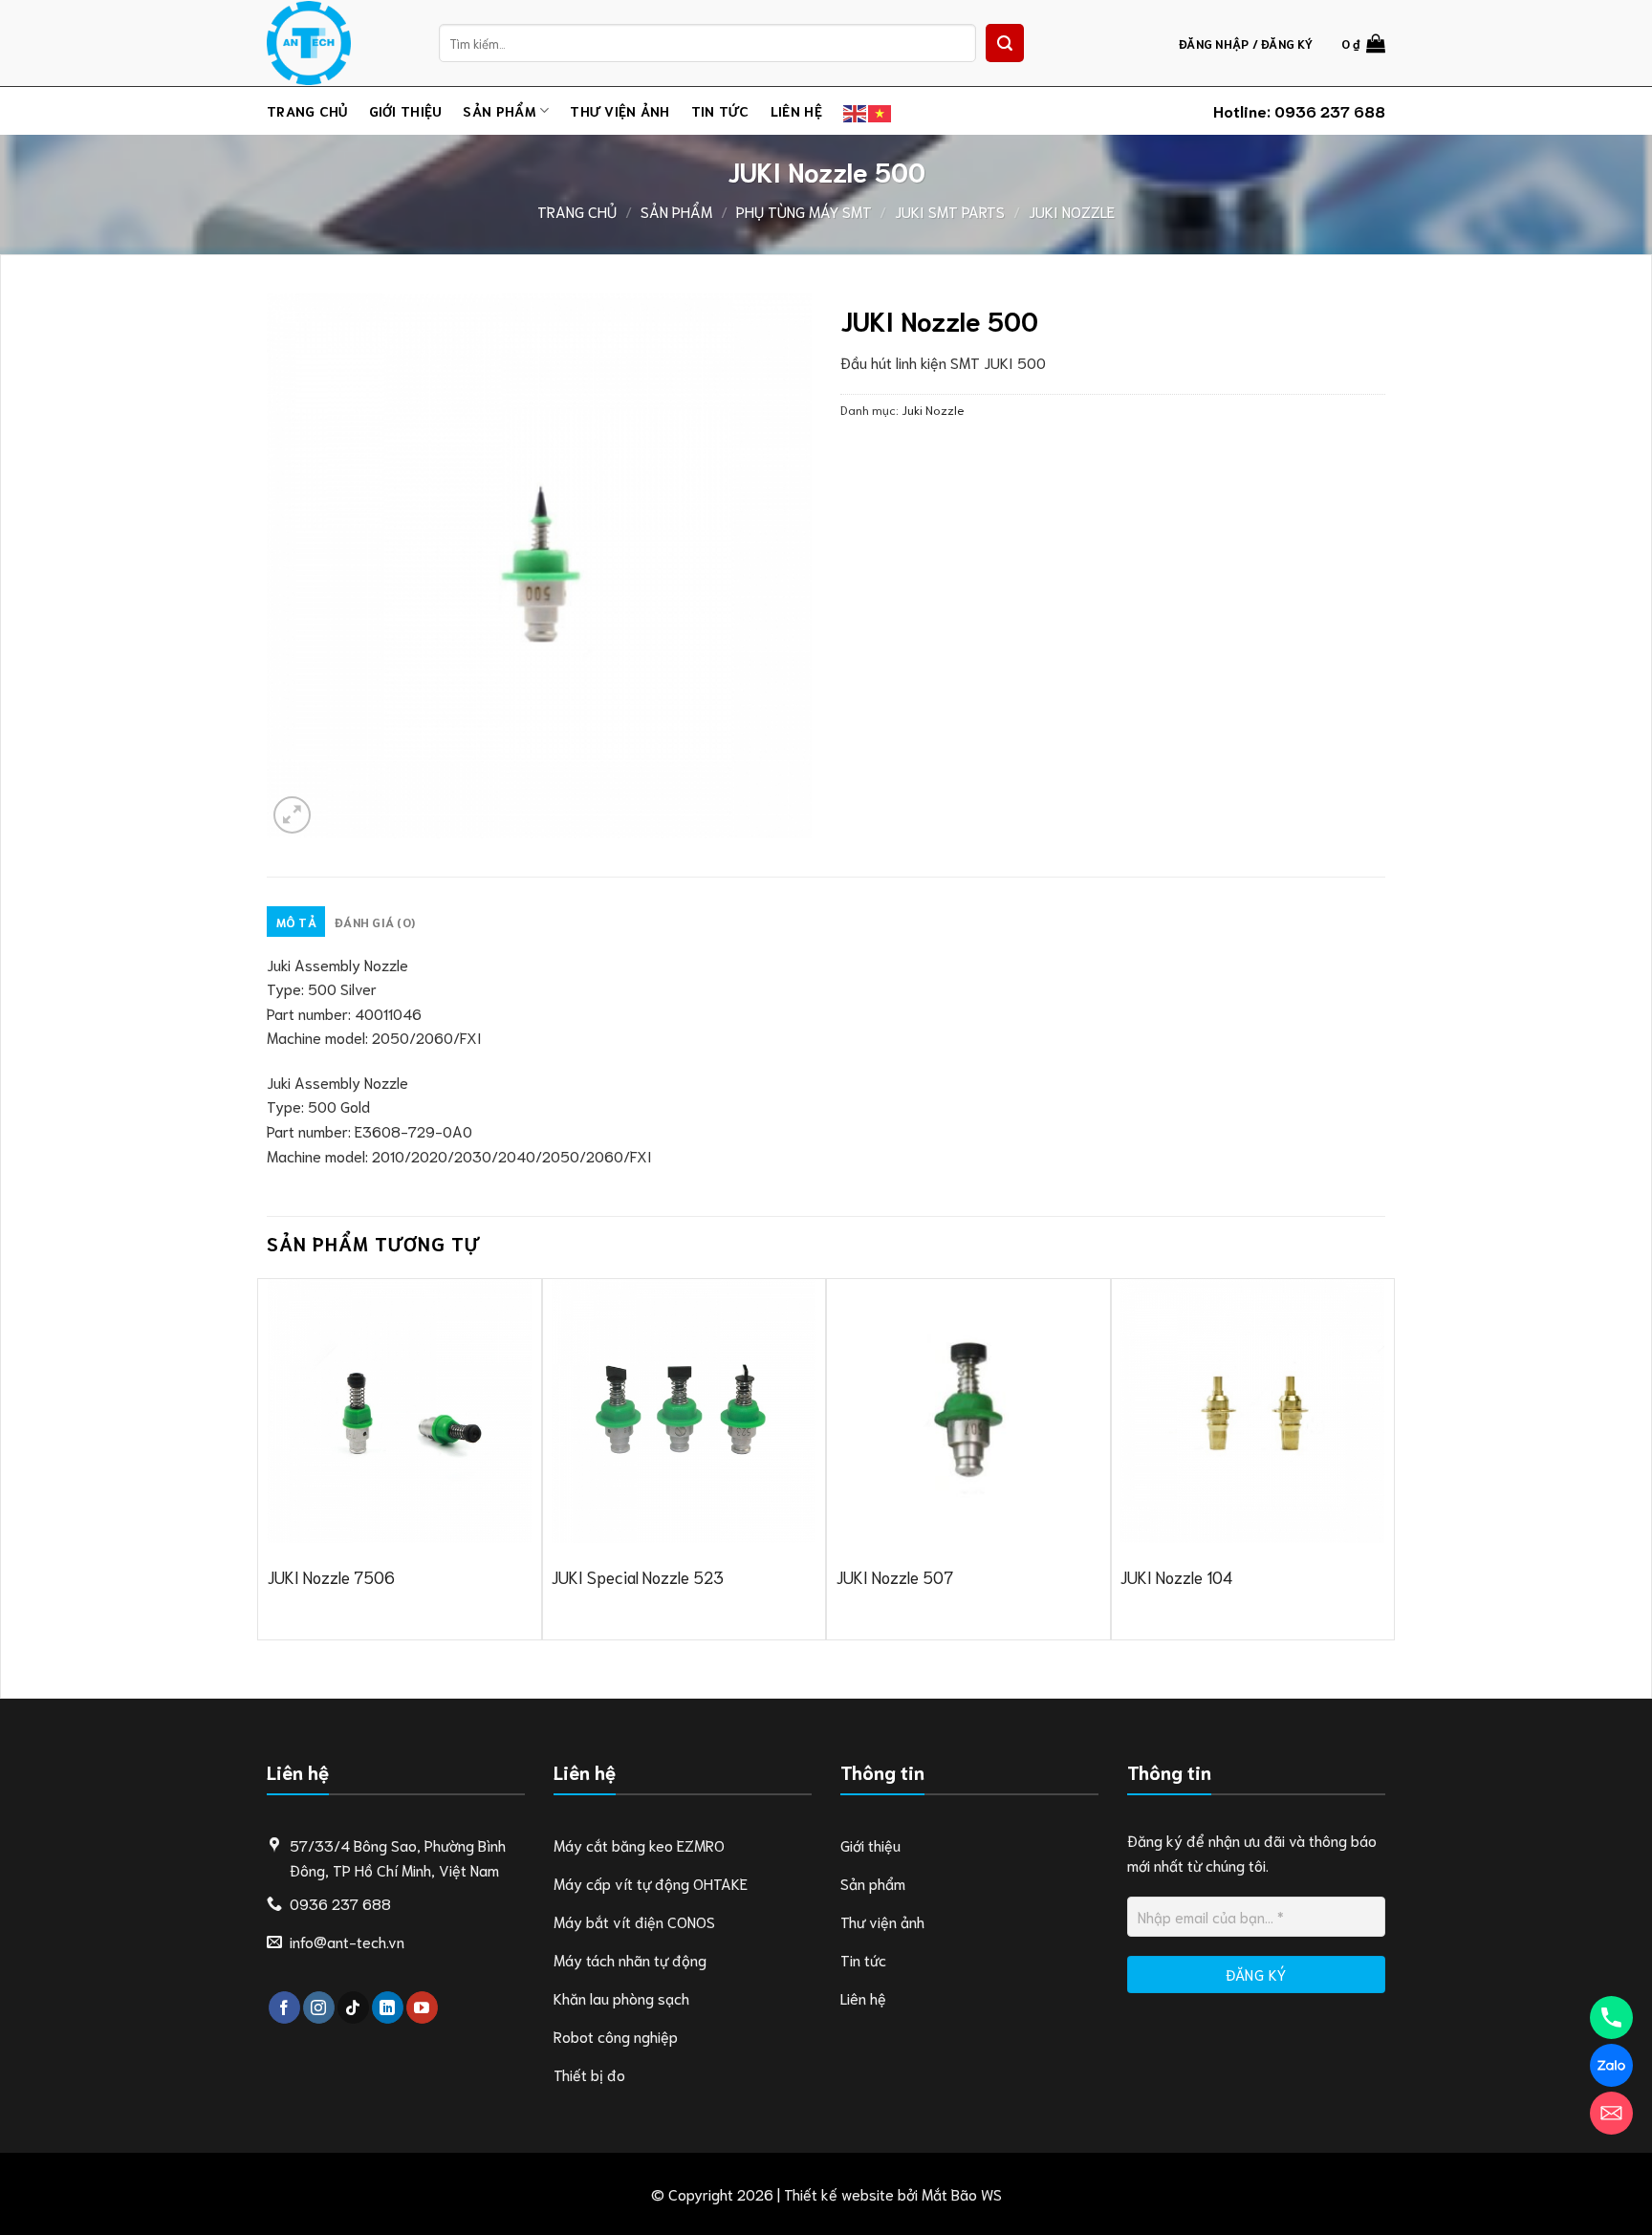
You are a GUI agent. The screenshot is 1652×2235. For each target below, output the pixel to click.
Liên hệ (796, 110)
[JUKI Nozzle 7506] (400, 1411)
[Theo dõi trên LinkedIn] (388, 2007)
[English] (856, 110)
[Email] (1611, 2113)
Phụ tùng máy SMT (804, 211)
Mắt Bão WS (962, 2193)
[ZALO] (1611, 2065)
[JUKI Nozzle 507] (968, 1411)
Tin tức (720, 110)
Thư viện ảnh (619, 110)
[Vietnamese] (880, 110)
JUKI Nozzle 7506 (331, 1576)
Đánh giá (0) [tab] (375, 922)
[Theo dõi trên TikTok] (353, 2007)
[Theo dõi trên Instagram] (319, 2007)
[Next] (1384, 1457)
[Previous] (268, 1457)
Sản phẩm (499, 110)
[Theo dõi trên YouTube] (422, 2007)
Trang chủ (307, 110)
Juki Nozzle (1072, 211)
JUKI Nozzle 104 (1176, 1576)
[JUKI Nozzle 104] (1252, 1411)
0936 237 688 (1330, 110)
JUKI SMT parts (950, 211)
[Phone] (1611, 2018)
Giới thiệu (406, 110)
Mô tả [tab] (296, 922)
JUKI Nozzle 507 (895, 1576)
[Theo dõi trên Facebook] (284, 2007)
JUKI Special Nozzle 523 (638, 1576)
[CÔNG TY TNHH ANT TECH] (338, 43)
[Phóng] (292, 815)
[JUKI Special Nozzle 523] (684, 1411)
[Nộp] (1005, 43)
